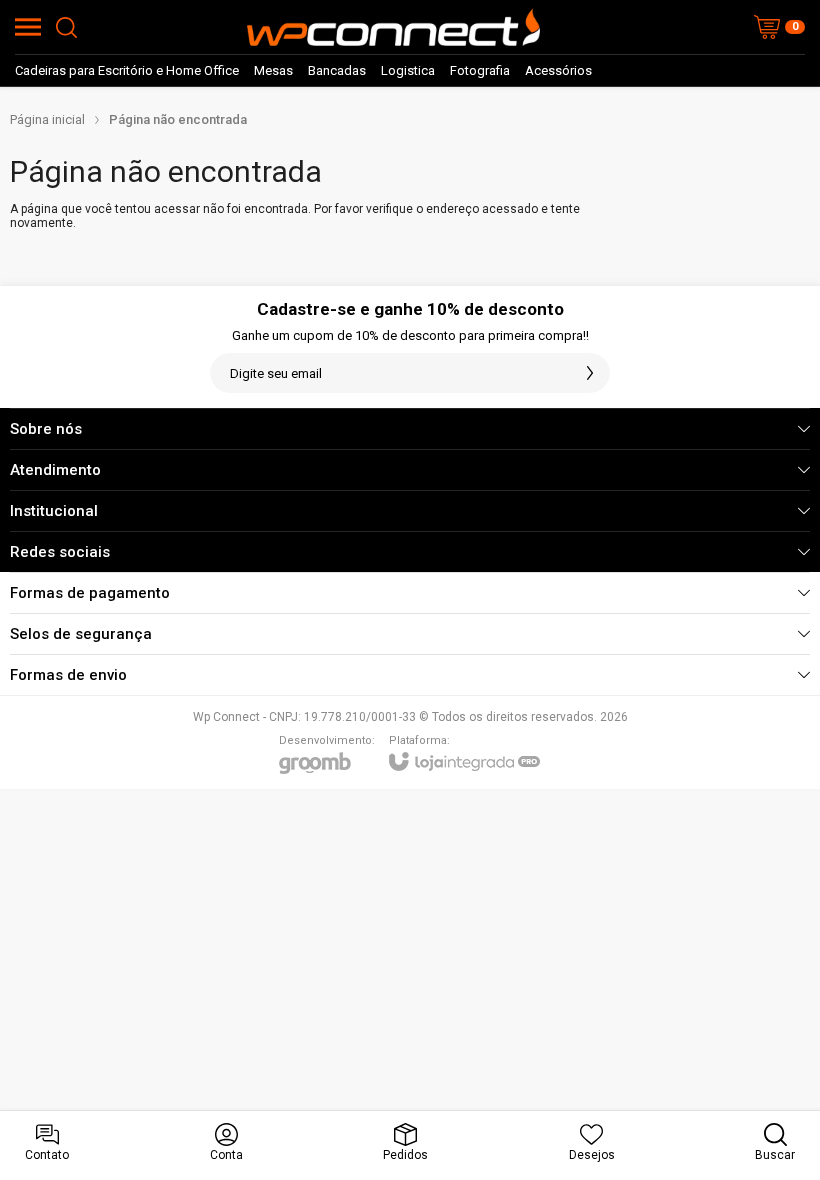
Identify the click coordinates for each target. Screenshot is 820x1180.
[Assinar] (590, 373)
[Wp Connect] (393, 27)
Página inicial (47, 119)
